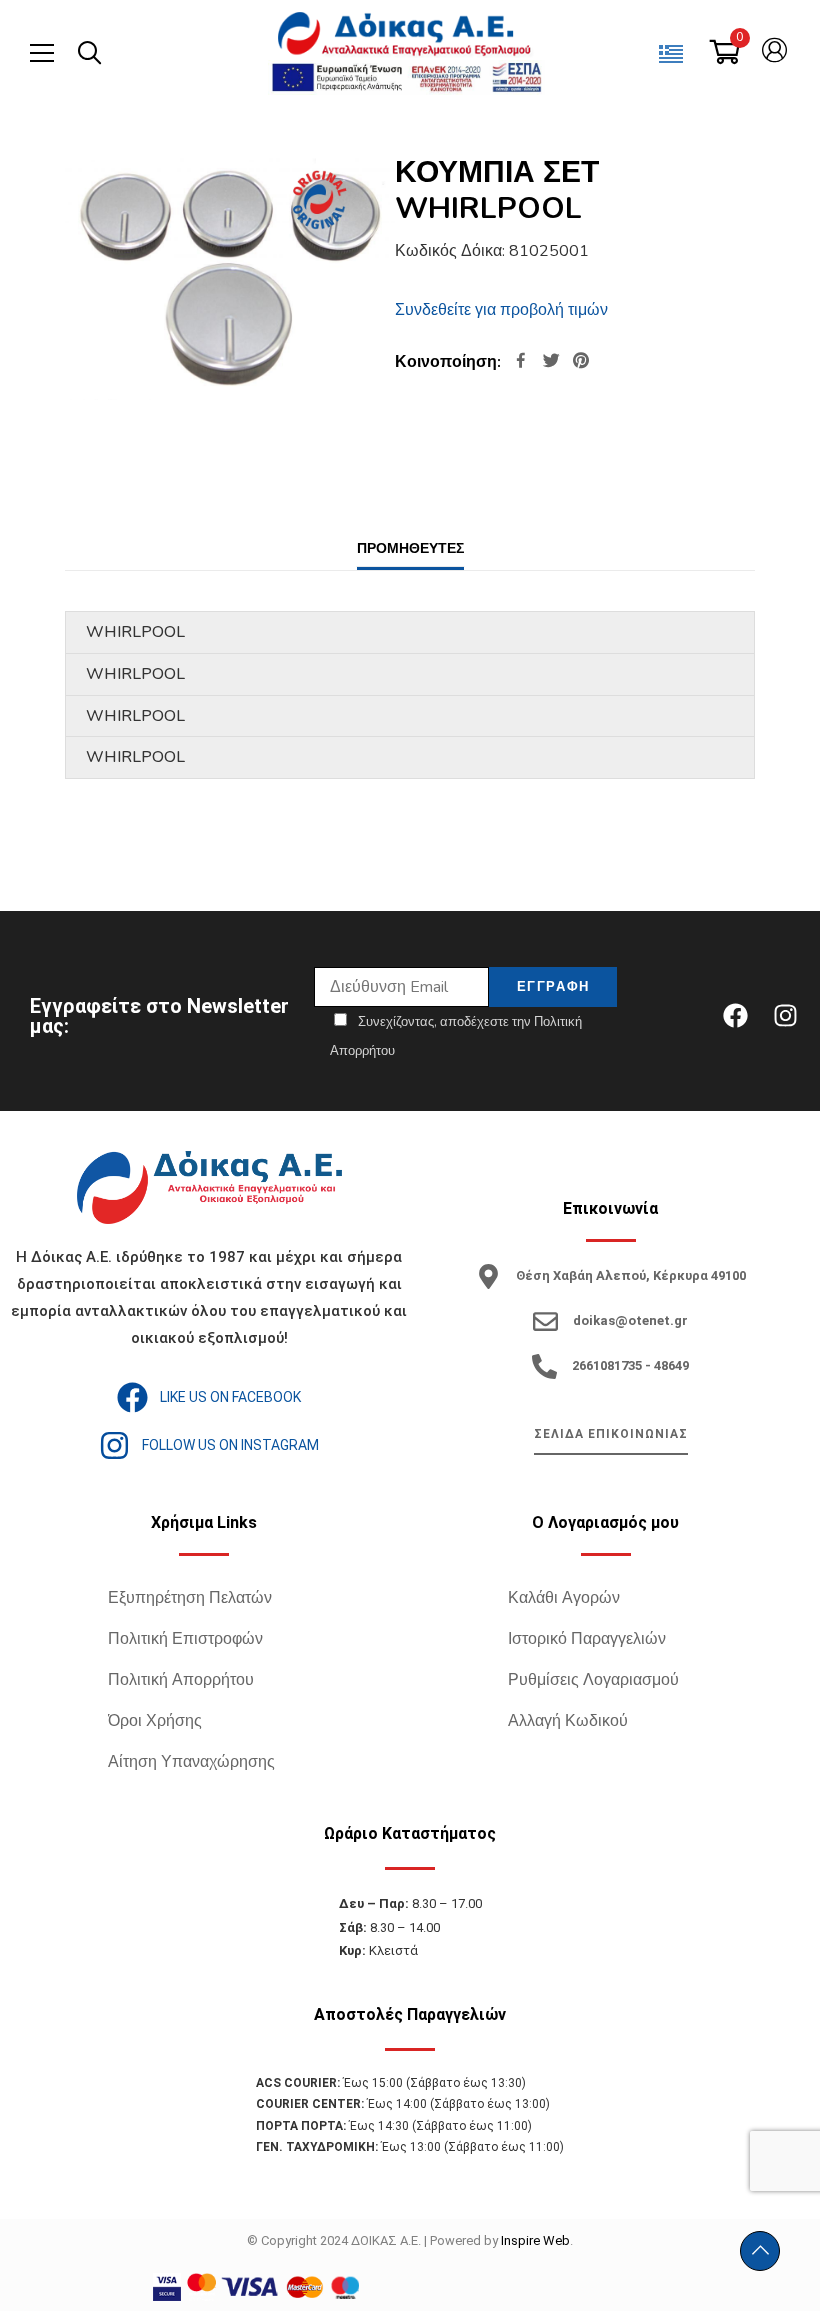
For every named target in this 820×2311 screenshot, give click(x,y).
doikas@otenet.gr (630, 1320)
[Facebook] (735, 1016)
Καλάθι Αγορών (564, 1598)
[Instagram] (785, 1016)
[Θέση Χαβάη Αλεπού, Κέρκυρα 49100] (488, 1276)
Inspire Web (535, 2240)
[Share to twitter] (551, 362)
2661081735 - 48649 (630, 1365)
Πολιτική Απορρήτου (181, 1680)
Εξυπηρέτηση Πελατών (190, 1598)
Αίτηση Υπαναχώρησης (191, 1762)
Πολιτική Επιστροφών (185, 1639)
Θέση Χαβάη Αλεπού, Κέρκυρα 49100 (631, 1275)
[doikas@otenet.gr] (545, 1321)
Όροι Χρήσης (155, 1721)
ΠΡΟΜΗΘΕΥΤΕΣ (410, 548)
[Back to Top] (760, 2251)
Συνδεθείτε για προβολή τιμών (501, 310)
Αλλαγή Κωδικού (568, 1721)
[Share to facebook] (521, 362)
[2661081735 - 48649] (544, 1366)
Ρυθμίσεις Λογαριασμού (593, 1680)
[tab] (410, 548)
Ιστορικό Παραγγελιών (587, 1639)
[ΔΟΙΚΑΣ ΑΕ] (406, 35)
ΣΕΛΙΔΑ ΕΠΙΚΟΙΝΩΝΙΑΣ (611, 1434)
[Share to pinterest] (581, 362)
